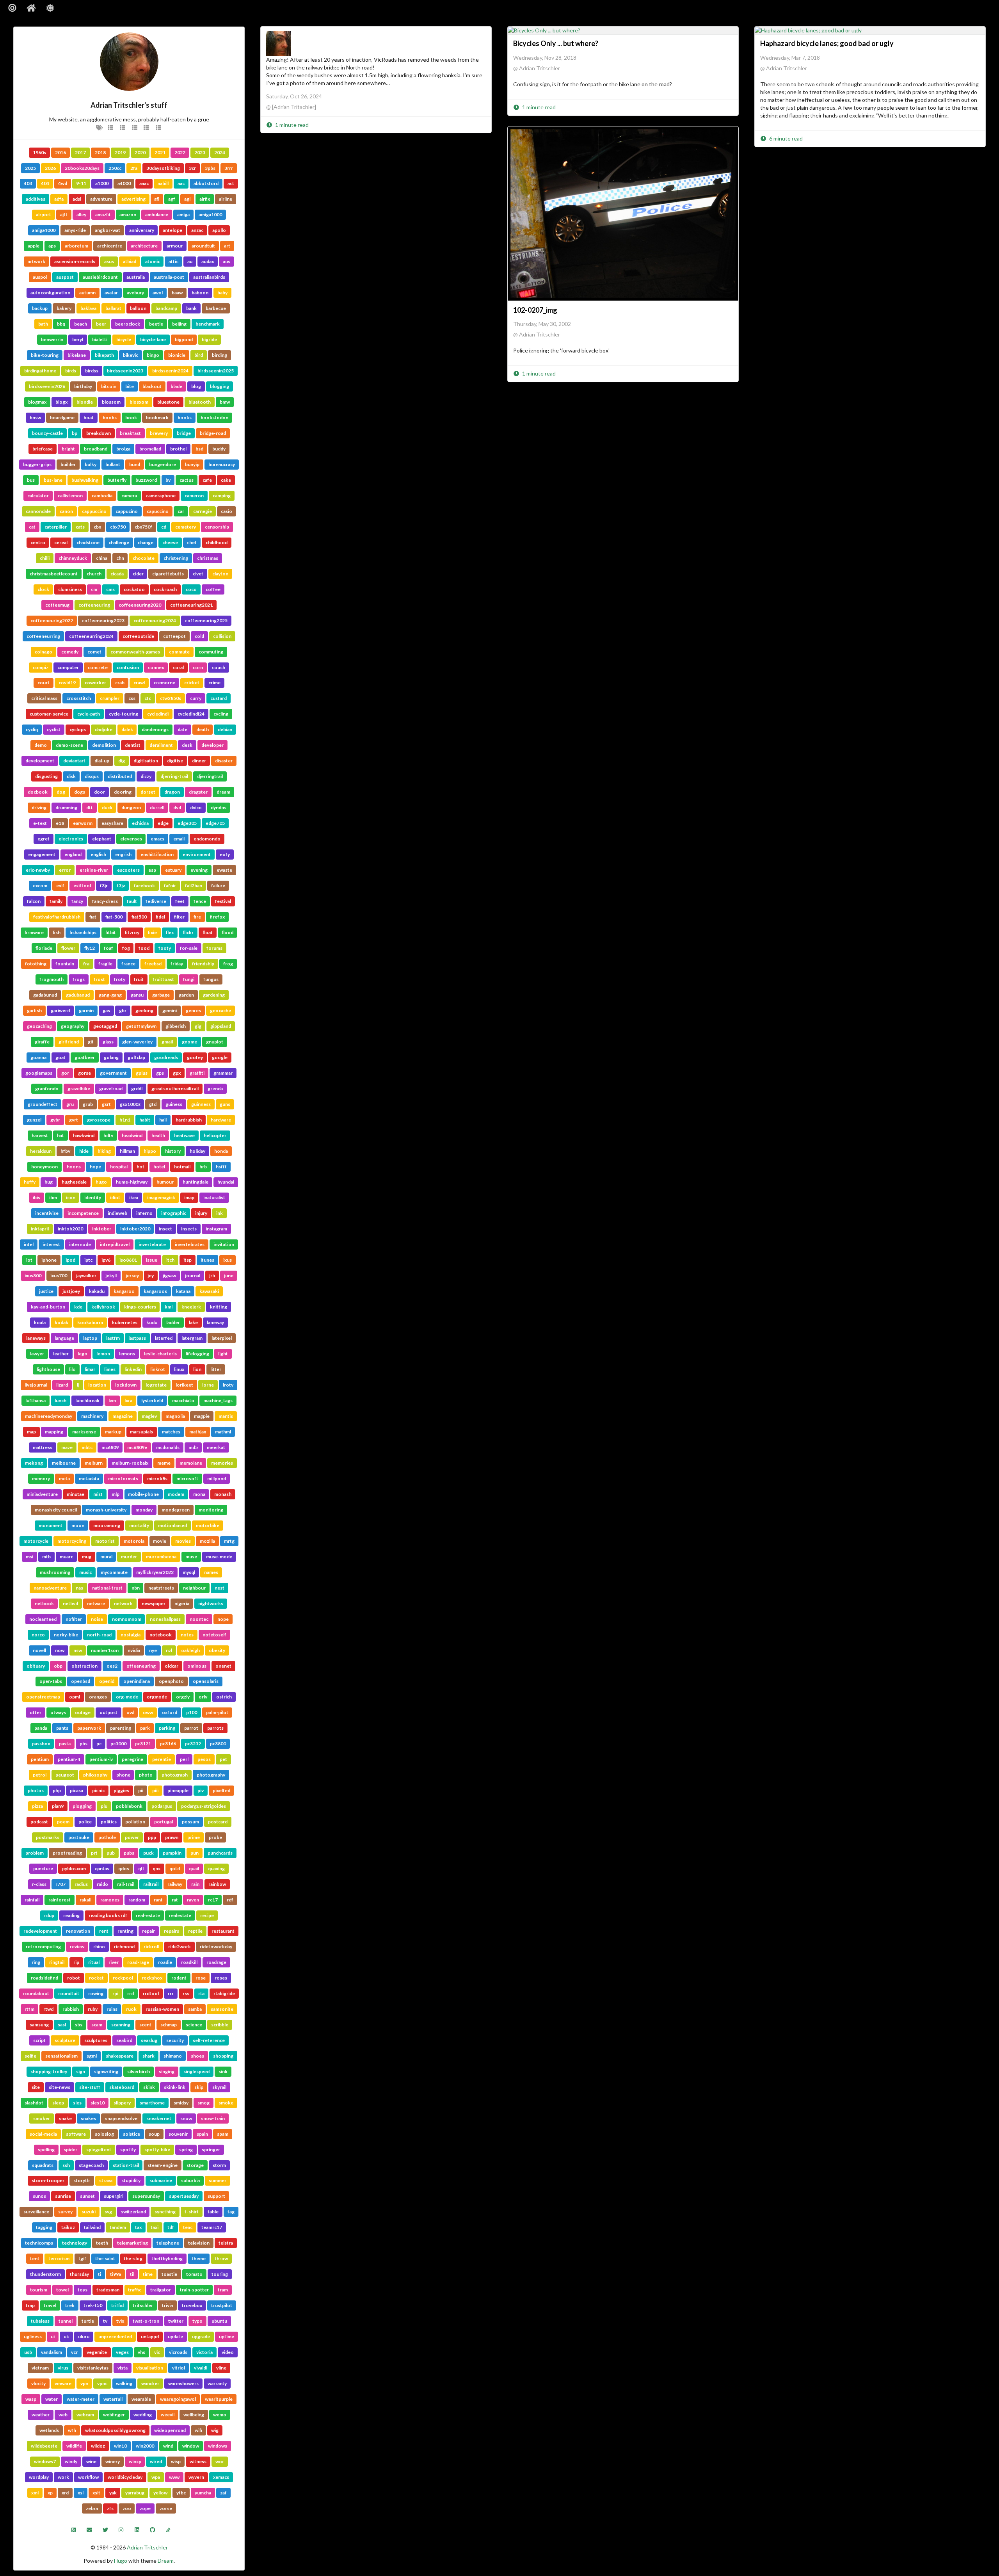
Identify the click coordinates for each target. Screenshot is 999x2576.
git (91, 1042)
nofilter (74, 1619)
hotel (159, 1167)
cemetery (186, 527)
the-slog (133, 2258)
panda (41, 1728)
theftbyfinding (167, 2258)
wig (215, 2430)
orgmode (157, 1697)
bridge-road (213, 433)
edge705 (215, 823)
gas (106, 1010)
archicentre (110, 246)
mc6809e (137, 1447)
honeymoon (44, 1167)
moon (78, 1525)
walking (124, 2383)
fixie (152, 932)
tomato (194, 2274)
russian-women (162, 2009)
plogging (82, 1806)
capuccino (158, 511)
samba (195, 2009)
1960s (39, 152)
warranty (217, 2383)
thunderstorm (45, 2274)
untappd (150, 2337)
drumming (66, 807)
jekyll (111, 1276)
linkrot (158, 1369)
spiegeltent (99, 2150)
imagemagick (161, 1197)
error (65, 870)
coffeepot (174, 636)
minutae (76, 1494)
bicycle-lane (153, 339)
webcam (85, 2415)
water (52, 2399)
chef (192, 542)
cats (80, 527)
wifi (198, 2430)
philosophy (95, 1775)
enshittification (157, 854)
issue (152, 1260)
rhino (99, 1947)
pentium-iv (101, 1759)
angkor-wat (108, 230)
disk (71, 776)
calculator (38, 496)
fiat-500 (114, 917)
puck (148, 1853)
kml (169, 1307)
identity (93, 1197)
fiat (93, 917)
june (229, 1276)
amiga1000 (210, 215)
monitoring (211, 1510)
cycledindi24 (191, 714)
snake (65, 2118)
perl (184, 1759)
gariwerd (60, 1010)
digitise (175, 761)
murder (129, 1557)
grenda (215, 1089)
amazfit (103, 215)
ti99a (116, 2274)
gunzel (34, 1120)
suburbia (190, 2180)
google (220, 1057)
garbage (161, 995)
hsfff (221, 1167)
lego (83, 1354)
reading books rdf (108, 1915)
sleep (58, 2103)
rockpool (123, 1978)
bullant (113, 464)
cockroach (165, 589)
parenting (121, 1728)
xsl (81, 2493)
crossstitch (79, 698)
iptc (88, 1260)
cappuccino (94, 511)
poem (63, 1822)
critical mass (44, 698)
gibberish (176, 1026)
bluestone (168, 402)
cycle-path (89, 714)
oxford (170, 1712)
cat (32, 527)
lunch (60, 1400)
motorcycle (36, 1541)
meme (164, 1463)
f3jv (121, 886)
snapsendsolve (121, 2118)
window (191, 2446)
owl (130, 1712)
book (131, 417)
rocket (96, 1978)
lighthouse (48, 1369)
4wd (63, 183)
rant (158, 1900)
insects (189, 1229)
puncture (43, 1868)
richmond (124, 1947)
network (123, 1603)
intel (29, 1244)
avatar (111, 293)
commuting (211, 652)
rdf (230, 1900)
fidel (160, 917)
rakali (85, 1900)
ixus (228, 1260)
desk (187, 745)
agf (172, 199)
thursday (79, 2274)
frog (228, 964)
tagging (44, 2227)
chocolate (144, 558)
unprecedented (115, 2337)
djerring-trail (174, 776)
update (175, 2337)
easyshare (112, 823)
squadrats (43, 2165)
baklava (88, 308)
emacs (157, 839)
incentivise (47, 1213)
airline (226, 199)
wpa (156, 2477)
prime (194, 1837)
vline (221, 2368)
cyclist (54, 729)
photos (36, 1790)
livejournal (36, 1385)
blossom (111, 402)
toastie (169, 2274)
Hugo (121, 2561)
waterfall (113, 2399)
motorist (105, 1541)
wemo (220, 2415)
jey (151, 1276)
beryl (78, 339)
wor (220, 2461)
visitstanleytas (93, 2368)
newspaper (154, 1603)
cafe (207, 480)
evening (199, 870)
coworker (95, 683)
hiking (104, 1151)
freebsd (153, 964)
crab (120, 683)
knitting (219, 1307)
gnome (189, 1042)
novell (39, 1650)
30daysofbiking (163, 168)
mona (199, 1494)
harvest (40, 1135)
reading (71, 1915)
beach (81, 324)
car (181, 511)
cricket (192, 683)
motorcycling (72, 1541)
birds (71, 371)
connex (156, 667)
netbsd (70, 1603)
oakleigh (190, 1650)
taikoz (68, 2227)
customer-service (49, 714)
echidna (140, 823)
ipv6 (106, 1260)
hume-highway (132, 1182)
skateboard (122, 2087)
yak (113, 2493)
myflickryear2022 (155, 1572)
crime (214, 683)
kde (78, 1307)
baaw (177, 293)
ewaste (224, 870)
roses (221, 1978)
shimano (173, 2056)
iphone (49, 1260)
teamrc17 (212, 2227)
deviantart (74, 761)
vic (157, 2352)
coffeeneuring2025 (206, 620)
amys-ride (75, 230)
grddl (137, 1089)
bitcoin (109, 386)
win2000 (145, 2446)
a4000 (124, 183)
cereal (61, 542)
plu (104, 1806)
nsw (78, 1650)
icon (71, 1197)
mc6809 (110, 1447)
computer (68, 667)
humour (165, 1182)
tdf (171, 2227)
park (145, 1728)
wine (91, 2461)
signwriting (106, 2071)
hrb (203, 1167)
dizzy (146, 776)
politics (109, 1822)
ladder (173, 1322)
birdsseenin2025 (216, 371)
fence (200, 901)
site (36, 2087)
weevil (168, 2415)
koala (40, 1322)
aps (52, 246)
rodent (179, 1978)
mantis (226, 1416)
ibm (53, 1197)
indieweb (117, 1213)
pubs (129, 1853)
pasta (65, 1744)
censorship (217, 527)
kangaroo (124, 1291)
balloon (138, 308)
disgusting (46, 776)
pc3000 (118, 1744)
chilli (45, 558)
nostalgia (131, 1635)
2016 (60, 152)
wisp (176, 2461)
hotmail (182, 1167)
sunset (87, 2196)
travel (50, 2305)
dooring (123, 792)
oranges (98, 1697)
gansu (137, 995)
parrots (215, 1728)
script (39, 2040)
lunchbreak (87, 1400)
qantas (102, 1868)
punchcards (220, 1853)
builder (68, 464)
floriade (44, 948)
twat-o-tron (146, 2321)
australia (136, 277)
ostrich (224, 1697)
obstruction (84, 1666)
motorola (134, 1541)
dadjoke (104, 729)
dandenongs (155, 729)
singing (167, 2071)
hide (84, 1151)
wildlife (74, 2446)
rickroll (151, 1947)
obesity (217, 1650)
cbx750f (143, 527)
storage (195, 2165)
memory (41, 1478)
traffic (135, 2290)
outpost (108, 1712)
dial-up (102, 761)
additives (36, 199)
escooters (128, 870)
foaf (108, 948)
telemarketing (132, 2243)
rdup (49, 1915)
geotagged (105, 1026)
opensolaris (206, 1681)
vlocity (38, 2383)
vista (123, 2368)
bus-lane (53, 480)
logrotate (156, 1385)
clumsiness (70, 589)
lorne (208, 1385)
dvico (196, 807)
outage (83, 1712)
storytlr (82, 2180)
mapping (54, 1432)
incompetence (83, 1213)
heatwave (184, 1135)
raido (102, 1884)
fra (86, 964)
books (185, 417)
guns (225, 1104)
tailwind (92, 2227)
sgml (92, 2056)
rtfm (29, 2009)
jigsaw (169, 1276)
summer (218, 2180)
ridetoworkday (216, 1947)
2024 (220, 152)
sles (77, 2103)
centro (38, 542)
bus (31, 480)
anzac (197, 230)
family (56, 901)
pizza (37, 1806)
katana (183, 1291)
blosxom (139, 402)
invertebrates (190, 1244)
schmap (169, 2025)
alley (81, 215)
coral (178, 667)
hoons (74, 1167)
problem (35, 1853)
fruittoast (163, 979)
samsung (39, 2025)
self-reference (209, 2040)
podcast (39, 1822)
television (199, 2243)
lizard (62, 1385)
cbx (97, 527)
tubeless (40, 2321)
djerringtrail (210, 776)
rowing (96, 1993)
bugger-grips (37, 464)
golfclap (136, 1057)
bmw (225, 402)
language (64, 1338)
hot (140, 1167)
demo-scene (69, 745)
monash (223, 1494)
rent (104, 1931)
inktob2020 (70, 1229)
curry (196, 698)
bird (199, 355)
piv (201, 1790)
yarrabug (135, 2493)
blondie (85, 402)
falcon (34, 901)
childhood (217, 542)
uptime (227, 2337)
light (223, 1354)
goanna (38, 1057)
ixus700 (59, 1276)
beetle (156, 324)
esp (152, 870)
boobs (110, 417)
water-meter (81, 2399)
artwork (36, 261)
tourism (39, 2290)
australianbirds (209, 277)
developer (212, 745)
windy (71, 2461)
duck (107, 807)
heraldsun (41, 1151)
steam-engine (163, 2165)
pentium (40, 1759)
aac (181, 183)
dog (61, 792)
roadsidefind (44, 1978)
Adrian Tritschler (147, 2547)
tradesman (108, 2290)
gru (70, 1104)
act (231, 183)
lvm (112, 1400)
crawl (139, 683)
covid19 (67, 683)
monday (144, 1510)
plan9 (58, 1806)
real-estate (148, 1915)
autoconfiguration (50, 293)
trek (70, 2305)
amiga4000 (44, 230)
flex (170, 932)
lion (197, 1369)
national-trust (107, 1588)
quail (194, 1868)
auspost (65, 277)
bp (75, 433)
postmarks (48, 1837)
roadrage (216, 1962)
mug (87, 1557)
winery (113, 2461)
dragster (198, 792)
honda (221, 1151)
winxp (135, 2461)
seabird (124, 2040)
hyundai (226, 1182)
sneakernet (159, 2118)
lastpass (137, 1338)
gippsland (221, 1026)
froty (120, 979)
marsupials (141, 1432)
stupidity (131, 2180)
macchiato (183, 1400)
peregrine (132, 1759)
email (179, 839)
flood (228, 932)
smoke (226, 2103)
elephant (102, 839)
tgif (82, 2258)
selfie (30, 2056)
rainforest (60, 1900)
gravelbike (79, 1089)
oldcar (172, 1666)
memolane (191, 1463)
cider (138, 574)
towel (62, 2290)
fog (126, 948)
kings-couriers (140, 1307)
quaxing (216, 1868)
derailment (161, 745)
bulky (91, 464)
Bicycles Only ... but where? (556, 43)
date (182, 729)
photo (146, 1775)
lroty (228, 1385)
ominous (197, 1666)
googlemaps (39, 1073)
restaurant (223, 1931)
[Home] (31, 8)
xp (50, 2493)
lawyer (37, 1354)
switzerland (133, 2212)
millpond (217, 1478)
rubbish (71, 2009)
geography (73, 1026)
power (132, 1837)
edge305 (187, 823)
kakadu (97, 1291)
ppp (152, 1837)
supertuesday (184, 2196)
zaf (223, 2493)
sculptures (96, 2040)
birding (220, 355)
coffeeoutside (138, 636)
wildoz (98, 2446)
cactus (187, 480)
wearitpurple (219, 2399)
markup (113, 1432)
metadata (89, 1478)
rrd (131, 1993)
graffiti (197, 1073)
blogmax (37, 402)
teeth (102, 2243)
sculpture (65, 2040)
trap (30, 2305)
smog (204, 2103)
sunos (39, 2196)
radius (81, 1884)
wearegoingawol (178, 2399)
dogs (80, 792)
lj (78, 1385)
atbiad (130, 261)
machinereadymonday (49, 1416)
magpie (202, 1416)
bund (135, 464)
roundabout (36, 1993)
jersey (132, 1276)
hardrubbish (189, 1120)
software (76, 2134)
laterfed (164, 1338)
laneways (36, 1338)
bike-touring (45, 355)
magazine (123, 1416)
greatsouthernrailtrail (175, 1089)
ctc (148, 698)
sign (81, 2071)
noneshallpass (165, 1619)
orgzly (183, 1697)
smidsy (181, 2103)
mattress (43, 1447)
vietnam (40, 2368)
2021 (160, 152)
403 (28, 183)
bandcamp (166, 308)
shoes (197, 2056)
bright (68, 449)
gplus (142, 1073)
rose (201, 1978)
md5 (193, 1447)
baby (222, 293)
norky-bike (66, 1635)
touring (220, 2274)
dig (122, 761)
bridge (184, 433)
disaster (224, 761)
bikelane (77, 355)
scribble (220, 2025)
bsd (199, 449)
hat (60, 1135)
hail (163, 1120)
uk (66, 2337)
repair (148, 1931)
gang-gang (110, 995)
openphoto (171, 1681)
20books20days (82, 168)
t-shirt (192, 2212)
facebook (144, 886)
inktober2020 (135, 1229)
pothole (107, 1837)
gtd (153, 1104)
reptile (195, 1931)
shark (148, 2056)
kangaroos (155, 1291)
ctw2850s (171, 698)
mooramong (107, 1525)
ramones (110, 1900)
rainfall (32, 1900)
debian (225, 729)
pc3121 (143, 1744)
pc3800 (218, 1744)
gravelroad (111, 1089)
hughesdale (74, 1182)
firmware (34, 932)
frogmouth (52, 979)
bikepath (104, 355)
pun (195, 1853)
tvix (120, 2321)
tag (231, 2212)
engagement (42, 854)
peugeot (65, 1775)
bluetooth (200, 402)
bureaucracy (222, 464)
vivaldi (201, 2368)
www (174, 2477)
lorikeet (184, 1385)
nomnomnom (127, 1619)
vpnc (102, 2383)
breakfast (130, 433)
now (60, 1650)
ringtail (57, 1962)
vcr (74, 2352)
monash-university (106, 1510)
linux (179, 1369)
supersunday (146, 2196)
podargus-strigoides (204, 1806)
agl (187, 199)
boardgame (62, 417)
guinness (201, 1104)
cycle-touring (124, 714)
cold (199, 636)
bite (130, 386)
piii (155, 1790)
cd (164, 527)
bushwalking (85, 480)
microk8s (157, 1478)
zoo (127, 2508)
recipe (207, 1915)
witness (198, 2461)
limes (110, 1369)
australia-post (169, 277)
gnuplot (215, 1042)
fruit (139, 979)
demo (41, 745)
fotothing (36, 964)
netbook (44, 1603)
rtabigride (224, 1993)
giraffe (42, 1042)
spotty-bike (157, 2150)
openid (107, 1681)
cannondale (38, 511)
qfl (141, 1868)
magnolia (175, 1416)
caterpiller (56, 527)
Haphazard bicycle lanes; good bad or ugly (827, 43)
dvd (177, 807)
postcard (218, 1822)
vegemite (97, 2352)
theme (199, 2258)
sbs (79, 2025)
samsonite (222, 2009)
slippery (122, 2103)
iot (29, 1260)
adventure (101, 199)
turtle (88, 2321)
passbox (41, 1744)
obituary (36, 1666)
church (94, 574)
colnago (44, 652)
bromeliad (150, 449)
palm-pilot (217, 1712)
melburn (94, 1463)
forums (214, 948)
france (128, 964)
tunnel (66, 2321)
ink (220, 1213)
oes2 (112, 1666)
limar (90, 1369)
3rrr (229, 168)
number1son (105, 1650)
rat (175, 1900)
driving (39, 807)
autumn (87, 293)
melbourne (64, 1463)
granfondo (47, 1089)
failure (218, 886)
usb (28, 2352)
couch (219, 667)
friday (177, 964)
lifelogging (197, 1354)
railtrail (151, 1884)
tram (223, 2290)
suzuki (89, 2212)
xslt (96, 2493)
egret (44, 839)
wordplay (39, 2477)
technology (75, 2243)
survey (65, 2212)
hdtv (108, 1135)
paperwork (89, 1728)
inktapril (40, 1229)
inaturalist (214, 1197)
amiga (183, 215)
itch (170, 1260)
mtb (46, 1557)
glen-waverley (137, 1042)
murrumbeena (161, 1557)
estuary (173, 870)
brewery (159, 433)
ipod (70, 1260)
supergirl (114, 2196)
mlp (116, 1494)
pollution (135, 1822)
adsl (77, 199)
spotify (128, 2150)
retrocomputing (43, 1947)
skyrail (219, 2087)
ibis (36, 1197)
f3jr (104, 886)
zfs (110, 2508)
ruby (93, 2009)
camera (129, 496)
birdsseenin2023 (125, 371)
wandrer (150, 2383)
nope (223, 1619)
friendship (203, 964)
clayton (220, 574)
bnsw (35, 417)
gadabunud (45, 995)
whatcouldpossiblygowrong (115, 2430)
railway (175, 1884)
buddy (219, 449)
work (63, 2477)
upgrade (201, 2337)
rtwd (48, 2009)
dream (223, 792)
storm (219, 2165)
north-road (99, 1635)
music (85, 1572)
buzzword (146, 480)
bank (191, 308)
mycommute (114, 1572)
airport (44, 215)
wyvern (196, 2477)
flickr (188, 932)
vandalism (52, 2352)
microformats (123, 1478)
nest (220, 1588)
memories (222, 1463)
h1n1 (125, 1120)
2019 (120, 152)
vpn (84, 2383)
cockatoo (134, 589)
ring (36, 1962)
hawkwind (84, 1135)
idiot (115, 1197)
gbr (123, 1010)
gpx (177, 1073)
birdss (92, 371)
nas (79, 1588)
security (175, 2040)
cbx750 (118, 527)
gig (198, 1026)
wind (168, 2446)
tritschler (143, 2305)
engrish (123, 854)
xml (35, 2493)
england (73, 854)
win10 (120, 2446)
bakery (64, 308)
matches (171, 1432)
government (113, 1073)
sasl (62, 2025)
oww (148, 1712)
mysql (189, 1572)
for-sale (189, 948)
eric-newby (38, 870)
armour (175, 246)
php (57, 1790)
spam (223, 2134)
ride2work (180, 1947)
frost (99, 979)
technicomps (39, 2243)
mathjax (198, 1432)
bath (43, 324)
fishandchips (83, 932)
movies (183, 1541)
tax (138, 2227)
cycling (221, 714)
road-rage (138, 1962)
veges (122, 2352)
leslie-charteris (160, 1354)
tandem (118, 2227)
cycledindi (158, 714)
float (208, 932)
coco (191, 589)
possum (190, 1822)
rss (186, 1993)
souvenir (178, 2134)
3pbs (210, 168)
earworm (83, 823)
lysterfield (152, 1400)
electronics (71, 839)
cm (94, 589)
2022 (180, 152)
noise (97, 1619)
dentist (133, 745)
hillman (127, 1151)
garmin (86, 1010)
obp (58, 1666)
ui (53, 2337)
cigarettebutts (168, 574)
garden (186, 995)
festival (223, 901)
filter (179, 917)
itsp (188, 1260)
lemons (127, 1354)
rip (76, 1962)
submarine (161, 2180)
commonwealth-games (135, 652)
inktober (102, 1229)
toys (83, 2290)
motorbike (208, 1525)
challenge (119, 542)
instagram (216, 1229)
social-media (43, 2134)
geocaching (39, 1026)
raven (193, 1900)
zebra (92, 2508)
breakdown (99, 433)
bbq (61, 324)
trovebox (192, 2305)
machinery (92, 1416)
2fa (134, 168)
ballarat (113, 308)
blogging (220, 386)
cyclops (78, 729)
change (146, 542)
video (228, 2352)
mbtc (87, 1447)
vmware (63, 2383)
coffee (213, 589)
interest (51, 1244)
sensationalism (61, 2056)
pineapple (178, 1790)
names (211, 1572)
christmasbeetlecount (54, 574)
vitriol (179, 2368)
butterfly (117, 480)
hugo (101, 1182)
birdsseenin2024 (170, 371)
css (132, 698)
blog (196, 386)
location (97, 1385)
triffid (117, 2305)
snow (186, 2118)
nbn (136, 1588)
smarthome (152, 2103)
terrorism (59, 2258)
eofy (225, 854)
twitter (176, 2321)
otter (36, 1712)
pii (141, 1790)
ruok (131, 2009)
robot (74, 1978)
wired (156, 2461)
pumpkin (172, 1853)
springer (211, 2150)
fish (57, 932)
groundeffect (43, 1104)
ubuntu (219, 2321)
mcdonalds (168, 1447)
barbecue (216, 308)
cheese (170, 542)
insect (165, 1229)
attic (173, 261)
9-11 (81, 183)
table (213, 2212)
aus (227, 261)
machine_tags (218, 1400)
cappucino (127, 511)
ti (100, 2274)
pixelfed (221, 1790)
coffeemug (57, 605)
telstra (226, 2243)
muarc (66, 1557)
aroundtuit (203, 246)
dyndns (219, 807)
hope (95, 1167)
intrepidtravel (115, 1244)
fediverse (156, 901)
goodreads (166, 1057)
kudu (152, 1322)
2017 (80, 152)
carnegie (203, 511)
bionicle (177, 355)
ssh (66, 2165)
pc (99, 1744)
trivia (167, 2305)
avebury (135, 293)
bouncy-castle (47, 433)
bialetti (100, 339)
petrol (40, 1775)
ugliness (33, 2337)
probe (215, 1837)
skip (199, 2087)
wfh (72, 2430)
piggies (121, 1790)
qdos (124, 1868)
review (77, 1947)
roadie (165, 1962)
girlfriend (69, 1042)
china (102, 558)
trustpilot (222, 2305)
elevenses (131, 839)
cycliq (32, 729)
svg (108, 2212)
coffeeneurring (43, 636)
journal (193, 1276)
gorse (84, 1073)
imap (189, 1197)
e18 (60, 823)
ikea (134, 1197)
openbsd (81, 1681)
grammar (223, 1073)
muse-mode (219, 1557)
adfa (59, 199)
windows (218, 2446)
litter (216, 1369)
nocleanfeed (43, 1619)
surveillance (36, 2212)
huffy (30, 1182)
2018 (100, 152)
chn (120, 558)
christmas (208, 558)
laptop (90, 1338)
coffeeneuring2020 (140, 605)
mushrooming (55, 1572)
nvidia (134, 1650)
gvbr (55, 1120)
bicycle (124, 339)
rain (195, 1884)
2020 (140, 152)
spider (70, 2150)
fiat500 (139, 917)
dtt (90, 807)
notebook (161, 1635)
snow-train (213, 2118)
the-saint (105, 2258)
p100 (192, 1712)
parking (167, 1728)
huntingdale (196, 1182)
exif (60, 886)
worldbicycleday (125, 2477)
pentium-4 (69, 1759)
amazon (128, 215)
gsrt (106, 1104)
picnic (98, 1790)
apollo (219, 230)
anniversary (142, 230)
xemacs (221, 2477)
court (44, 683)
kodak (61, 1322)
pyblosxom (74, 1868)
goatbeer (85, 1057)
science (194, 2025)
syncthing (165, 2212)
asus (109, 261)
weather (41, 2415)
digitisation (146, 761)
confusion (128, 667)
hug (49, 1182)
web (63, 2415)
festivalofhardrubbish (57, 917)
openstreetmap (43, 1697)
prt (94, 1853)
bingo (153, 355)
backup (40, 308)
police (85, 1822)
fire (197, 917)
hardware (221, 1120)
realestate (180, 1915)
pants (62, 1728)
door (100, 792)
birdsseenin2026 (47, 386)
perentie (162, 1759)
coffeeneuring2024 (155, 620)
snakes (88, 2118)
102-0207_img (535, 310)
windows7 (45, 2461)
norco (38, 1635)
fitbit (111, 932)
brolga (123, 449)
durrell (157, 807)
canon (66, 511)
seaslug (149, 2040)
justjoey (71, 1291)
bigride (209, 339)
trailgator (161, 2290)
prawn (172, 1837)
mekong (34, 1463)
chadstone (88, 542)
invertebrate (152, 1244)
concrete (98, 667)
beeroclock (128, 324)
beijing (179, 324)
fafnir (170, 886)
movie (160, 1541)
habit (145, 1120)
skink (149, 2087)
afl (157, 199)
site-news (60, 2087)
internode (80, 1244)
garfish (34, 1010)
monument (51, 1525)
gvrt (74, 1120)
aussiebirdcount (100, 277)
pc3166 (168, 1744)
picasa (76, 1790)
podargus (162, 1806)
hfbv (65, 1151)
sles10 (98, 2103)
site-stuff (90, 2087)
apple (34, 246)
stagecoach (91, 2165)
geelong (144, 1010)
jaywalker (86, 1276)
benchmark (208, 324)
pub (111, 1853)
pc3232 (193, 1744)
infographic (174, 1213)
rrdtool (151, 1993)
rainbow (217, 1884)
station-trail (126, 2165)
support (216, 2196)
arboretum (76, 246)
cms (110, 589)
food (144, 948)
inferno (144, 1213)
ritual (94, 1962)
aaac (144, 183)
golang (111, 1057)
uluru (84, 2337)
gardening (214, 995)
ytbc (181, 2493)
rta (201, 1993)
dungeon (131, 807)
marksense (84, 1432)
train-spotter (194, 2290)
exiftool (82, 886)
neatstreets (161, 1588)
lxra (128, 1400)
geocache (220, 1010)
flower (68, 948)
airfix (205, 199)
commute (179, 652)
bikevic (131, 355)
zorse (166, 2508)
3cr (192, 168)
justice (46, 1291)
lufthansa (36, 1400)
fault (132, 901)
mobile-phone (143, 1494)
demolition (104, 745)
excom (40, 886)
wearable (141, 2399)
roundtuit (69, 1993)
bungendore (163, 464)
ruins (112, 2009)
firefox (217, 917)
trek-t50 (93, 2305)
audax (208, 261)
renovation (78, 1931)
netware (96, 1603)
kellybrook (103, 1307)
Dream (166, 2561)
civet (198, 574)
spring (186, 2150)
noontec (199, 1619)
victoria (204, 2352)
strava (106, 2180)
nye (153, 1650)
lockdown (126, 1385)
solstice (132, 2134)
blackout (152, 386)
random (137, 1900)
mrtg (229, 1541)
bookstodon (214, 417)
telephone (168, 2243)
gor (65, 1073)
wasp (31, 2399)
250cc (115, 168)
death (203, 729)
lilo (72, 1369)
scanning (121, 2025)
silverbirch (139, 2071)
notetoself (214, 1635)
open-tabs (51, 1681)
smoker (42, 2118)
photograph (175, 1775)
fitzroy (132, 932)
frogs (79, 979)
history (173, 1151)
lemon (103, 1354)
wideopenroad (170, 2430)
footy (165, 948)
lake (193, 1322)
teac (188, 2227)
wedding (143, 2415)
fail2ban (194, 886)
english (98, 854)
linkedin (133, 1369)
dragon (172, 792)
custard (219, 698)
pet (223, 1759)
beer (101, 324)
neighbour (194, 1588)
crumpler (110, 698)
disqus (92, 776)
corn (198, 667)
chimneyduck (73, 558)
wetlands (49, 2430)
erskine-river (94, 870)
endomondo (207, 839)
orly (203, 1697)
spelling (46, 2150)
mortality (139, 1525)
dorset (148, 792)
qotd (175, 1868)
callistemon (70, 496)
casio (227, 511)
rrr (171, 1993)
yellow (160, 2493)
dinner (199, 761)
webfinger (114, 2415)
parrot (191, 1728)
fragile (105, 964)
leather (61, 1354)
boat (89, 417)
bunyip (192, 464)
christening (176, 558)
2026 (50, 168)
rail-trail (126, 1884)
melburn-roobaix (130, 1463)
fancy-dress (105, 901)
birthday (83, 386)
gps (160, 1073)
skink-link (175, 2087)
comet (94, 652)
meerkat (216, 1447)
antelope (172, 230)
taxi (155, 2227)
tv (105, 2321)
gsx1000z (130, 1104)
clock (43, 589)
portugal (164, 1822)
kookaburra (90, 1322)
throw (221, 2258)
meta (64, 1478)
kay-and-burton (48, 1307)
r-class (39, 1884)
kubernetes (125, 1322)
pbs (84, 1744)
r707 (60, 1884)
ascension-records (75, 261)
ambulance (157, 215)
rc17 (213, 1900)
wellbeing (194, 2415)
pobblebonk (129, 1806)
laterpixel (222, 1338)
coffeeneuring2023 (103, 620)
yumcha (203, 2493)
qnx (156, 1868)
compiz (41, 667)
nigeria (182, 1603)
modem (176, 1494)
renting (125, 1931)
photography (211, 1775)
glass (108, 1042)
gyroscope (99, 1120)
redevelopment (40, 1931)
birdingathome (40, 371)
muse (191, 1557)
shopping (223, 2056)
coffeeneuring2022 (52, 620)
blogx (61, 402)
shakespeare (120, 2056)
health (158, 1135)
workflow (88, 2477)
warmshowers (183, 2383)
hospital (119, 1167)
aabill (163, 183)
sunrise (63, 2196)
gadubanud (78, 995)
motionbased (172, 1525)
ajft (64, 215)
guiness (174, 1104)
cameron (194, 496)
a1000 (102, 183)
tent (35, 2258)
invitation (224, 1244)
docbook (38, 792)
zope (145, 2508)
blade (176, 386)
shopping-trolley (49, 2071)
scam (97, 2025)
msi (29, 1557)
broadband (96, 449)
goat (60, 1057)
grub (88, 1104)
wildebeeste (44, 2446)
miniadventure (42, 1494)
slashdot (34, 2103)
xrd (65, 2493)
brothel (178, 449)
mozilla (207, 1541)
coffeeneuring (94, 605)
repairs (172, 1931)
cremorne (164, 683)
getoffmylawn (141, 1026)
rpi (115, 1993)
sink (223, 2071)
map (31, 1432)
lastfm (113, 1338)
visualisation (150, 2368)
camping (222, 496)
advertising (133, 199)
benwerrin (52, 339)
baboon (200, 293)
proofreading (67, 1853)
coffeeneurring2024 (91, 636)
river (114, 1962)
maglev (149, 1416)
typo (197, 2321)
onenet (223, 1666)
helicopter (215, 1135)
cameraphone (161, 496)
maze (67, 1447)
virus (63, 2368)
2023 (200, 152)
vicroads (178, 2352)
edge (163, 823)
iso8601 (128, 1260)
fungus (211, 979)
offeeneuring (141, 1666)
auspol (40, 277)
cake (226, 480)
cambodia (102, 496)
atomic (153, 261)
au (190, 261)
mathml (223, 1432)
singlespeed (196, 2071)
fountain (65, 964)
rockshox (152, 1978)
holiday (197, 1151)
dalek (127, 729)
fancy (77, 901)
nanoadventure (50, 1588)
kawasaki (209, 1291)
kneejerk (191, 1307)
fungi (189, 979)
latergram (192, 1338)
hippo (150, 1151)
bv (168, 480)
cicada (117, 574)
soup (154, 2134)
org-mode (127, 1697)
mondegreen (176, 1510)
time (148, 2274)
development (40, 761)
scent (145, 2025)
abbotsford (206, 183)
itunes (207, 1260)
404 (45, 183)
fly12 (90, 948)
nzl (169, 1650)
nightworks (211, 1603)
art (227, 246)
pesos (204, 1759)
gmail (167, 1042)
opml (75, 1697)
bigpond (184, 339)
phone (123, 1775)
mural (106, 1557)
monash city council (56, 1510)
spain (202, 2134)
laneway (215, 1322)
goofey (195, 1057)
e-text (40, 823)
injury (201, 1213)
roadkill (189, 1962)
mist (98, 1494)
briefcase (43, 449)
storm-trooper (48, 2180)
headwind (132, 1135)
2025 (30, 168)
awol (158, 293)
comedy (70, 652)
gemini (170, 1010)
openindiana (137, 1681)
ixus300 (33, 1276)
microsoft (187, 1478)
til (132, 2274)
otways (58, 1712)
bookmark (157, 417)
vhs (141, 2352)
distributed (120, 776)
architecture (144, 246)
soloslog (104, 2134)
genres (193, 1010)
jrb (212, 1276)
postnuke (79, 1837)
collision (222, 636)
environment (197, 854)
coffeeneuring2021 (191, 605)
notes (187, 1635)
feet (180, 901)
